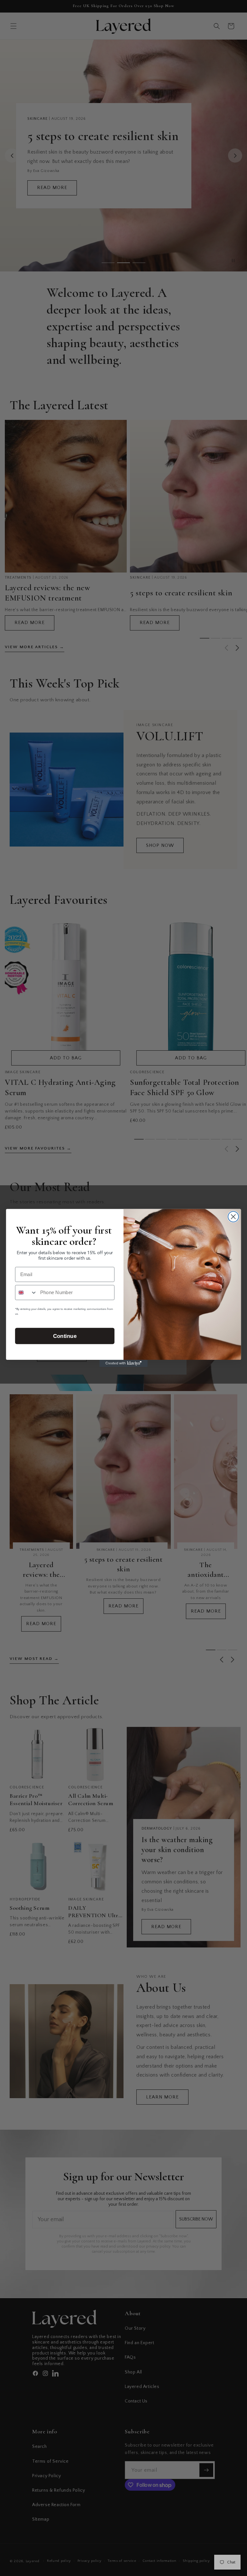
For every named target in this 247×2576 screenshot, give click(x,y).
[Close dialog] (233, 1217)
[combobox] (26, 1293)
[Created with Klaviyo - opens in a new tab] (123, 1363)
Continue (65, 1336)
